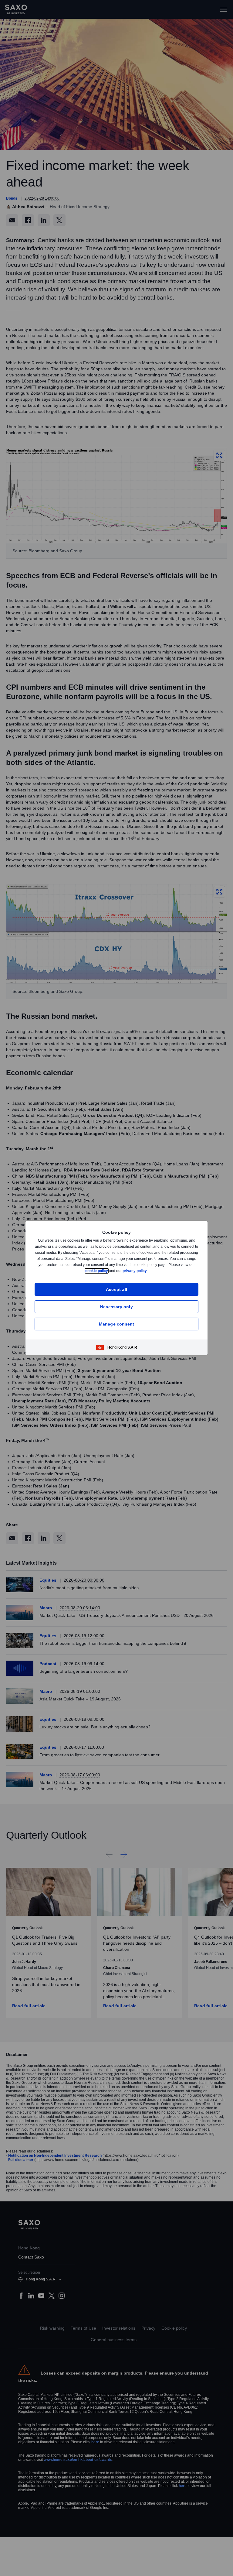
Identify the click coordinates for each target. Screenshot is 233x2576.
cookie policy (110, 1271)
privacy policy (149, 1271)
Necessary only (116, 1307)
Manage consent (117, 1324)
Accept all (117, 1289)
